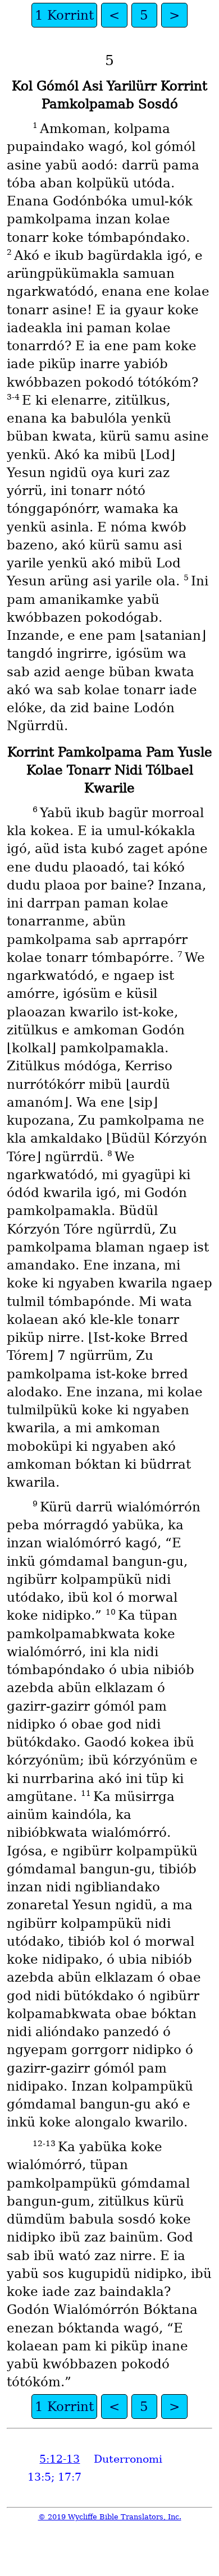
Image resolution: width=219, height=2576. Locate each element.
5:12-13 (60, 2459)
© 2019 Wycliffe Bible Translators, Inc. (110, 2517)
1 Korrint (64, 15)
